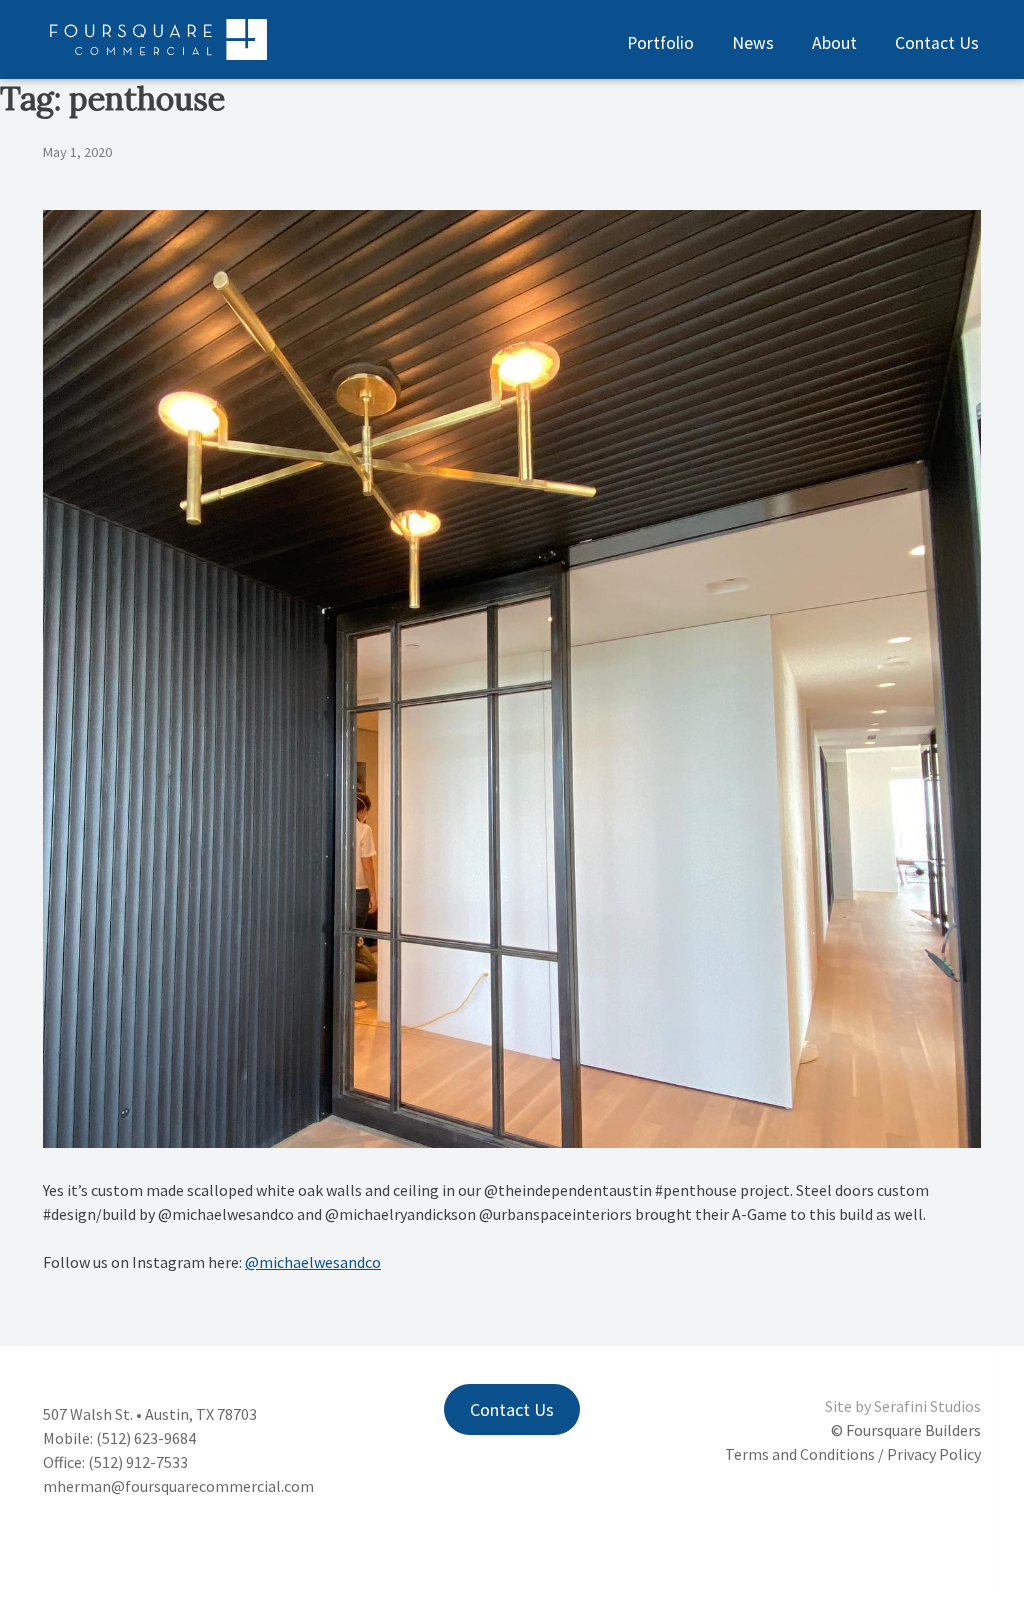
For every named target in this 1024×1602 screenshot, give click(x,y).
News (753, 43)
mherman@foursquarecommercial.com (178, 1486)
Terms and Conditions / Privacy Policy (853, 1454)
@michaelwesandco (313, 1262)
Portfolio (660, 43)
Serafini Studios (927, 1406)
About (834, 43)
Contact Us (937, 43)
